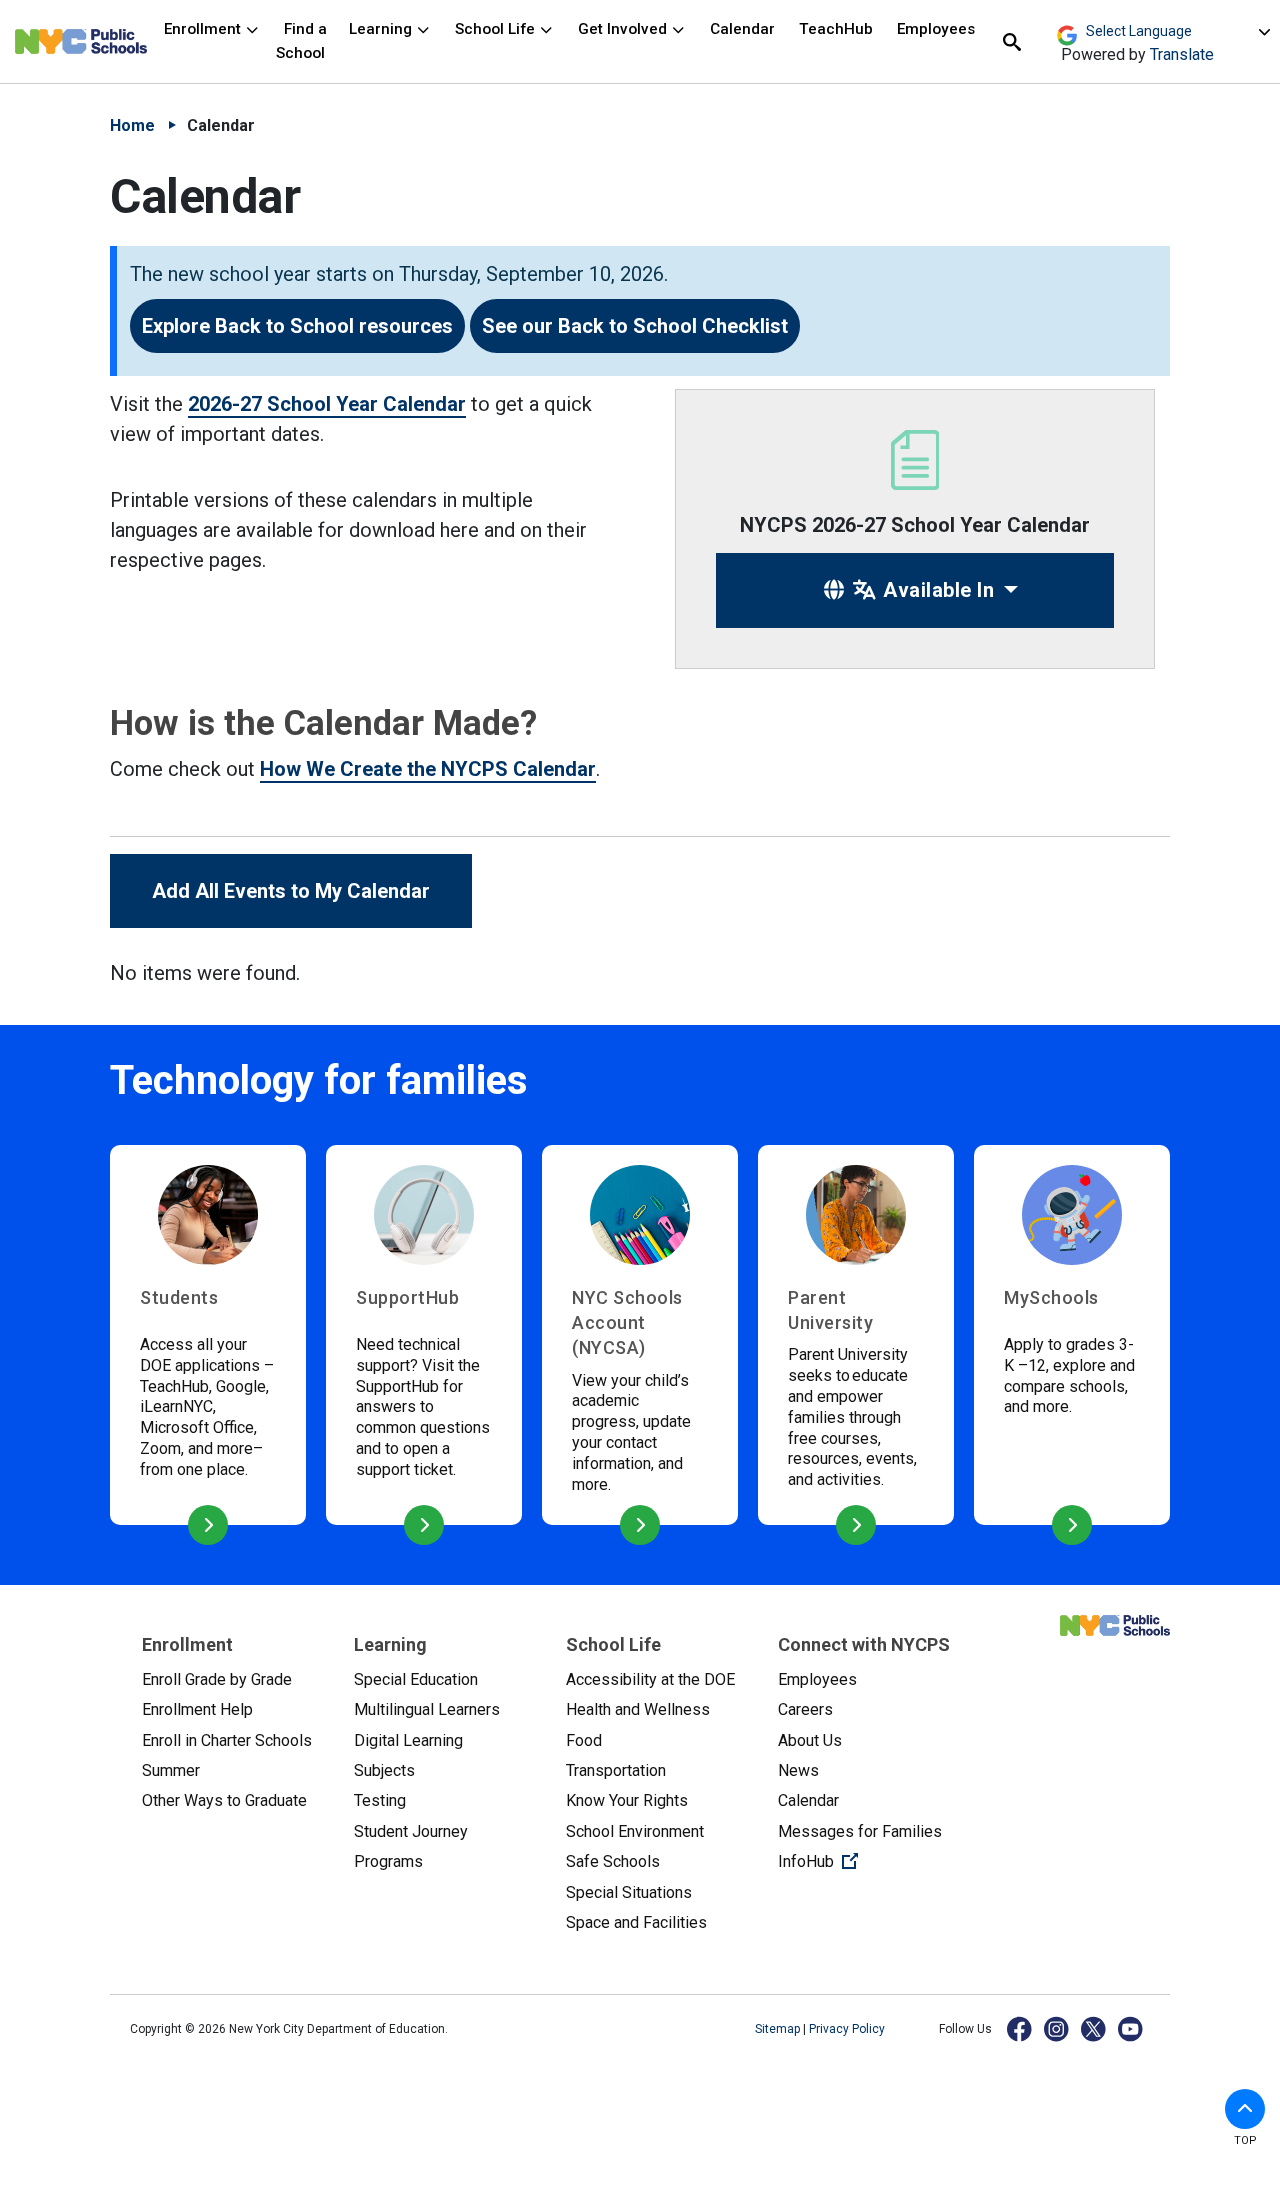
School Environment (635, 1831)
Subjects (384, 1770)
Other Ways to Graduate (224, 1800)
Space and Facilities (636, 1922)
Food (584, 1740)
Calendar (742, 29)
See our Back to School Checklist (635, 326)
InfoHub (868, 1861)
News (798, 1770)
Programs (388, 1861)
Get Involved (624, 29)
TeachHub (836, 29)
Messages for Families (860, 1831)
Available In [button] (936, 590)
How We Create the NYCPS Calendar (428, 769)
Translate (1182, 54)
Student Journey (411, 1831)
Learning (382, 29)
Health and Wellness (638, 1709)
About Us (810, 1740)
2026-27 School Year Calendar (327, 404)
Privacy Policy (847, 2029)
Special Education (416, 1679)
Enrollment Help (197, 1709)
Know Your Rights (627, 1800)
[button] (1245, 2109)
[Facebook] (1020, 2028)
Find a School (301, 40)
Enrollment (204, 29)
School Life (497, 29)
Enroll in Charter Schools (227, 1740)
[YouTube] (1131, 2028)
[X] (1094, 2028)
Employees (936, 29)
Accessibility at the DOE (650, 1679)
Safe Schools (613, 1861)
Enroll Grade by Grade (217, 1679)
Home (132, 125)
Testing (380, 1800)
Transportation (616, 1770)
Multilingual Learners (427, 1709)
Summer (171, 1770)
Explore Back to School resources (297, 326)
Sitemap (779, 2029)
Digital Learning (408, 1740)
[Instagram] (1057, 2028)
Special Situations (629, 1892)
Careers (805, 1709)
